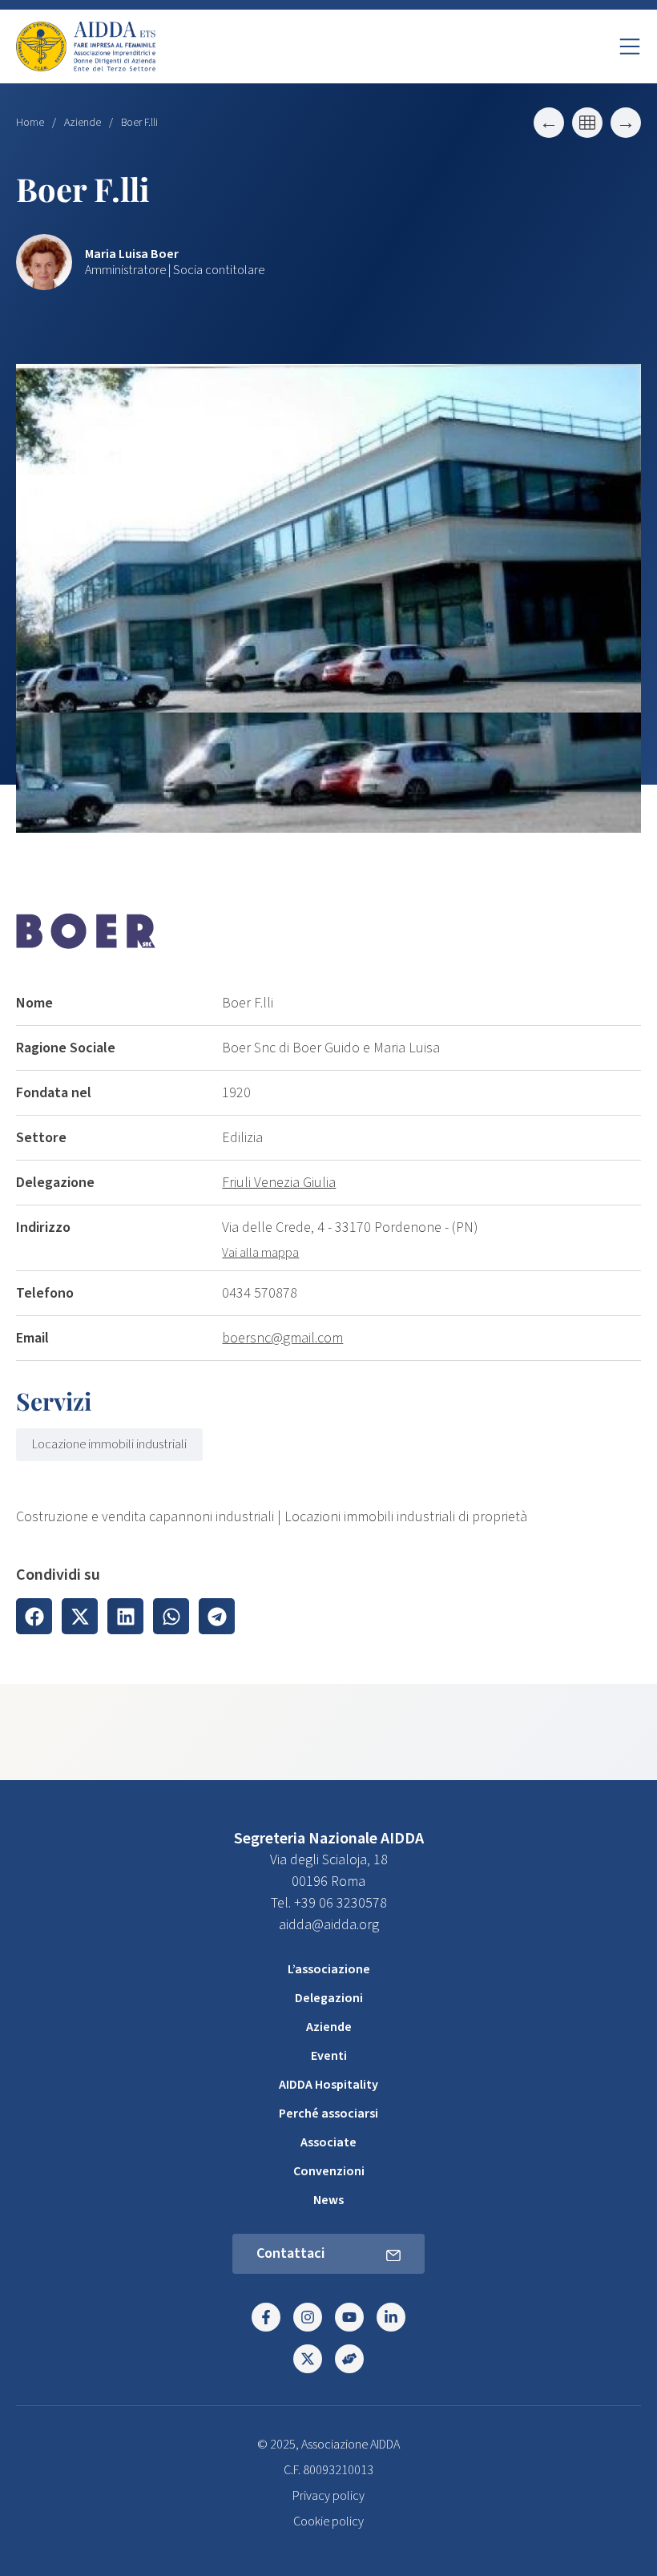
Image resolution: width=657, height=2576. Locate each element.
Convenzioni (329, 2171)
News (328, 2200)
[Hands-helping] (349, 2359)
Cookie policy (328, 2521)
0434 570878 (260, 1293)
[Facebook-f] (266, 2317)
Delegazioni (329, 1998)
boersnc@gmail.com (282, 1338)
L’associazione (329, 1969)
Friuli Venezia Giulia (279, 1183)
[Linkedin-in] (391, 2317)
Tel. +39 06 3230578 (329, 1903)
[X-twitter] (308, 2359)
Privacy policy (328, 2496)
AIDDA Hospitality (328, 2085)
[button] (34, 1616)
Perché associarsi (328, 2114)
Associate (328, 2142)
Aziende (83, 123)
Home (30, 123)
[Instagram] (308, 2317)
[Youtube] (349, 2317)
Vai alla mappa (260, 1253)
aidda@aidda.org (329, 1925)
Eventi (329, 2056)
